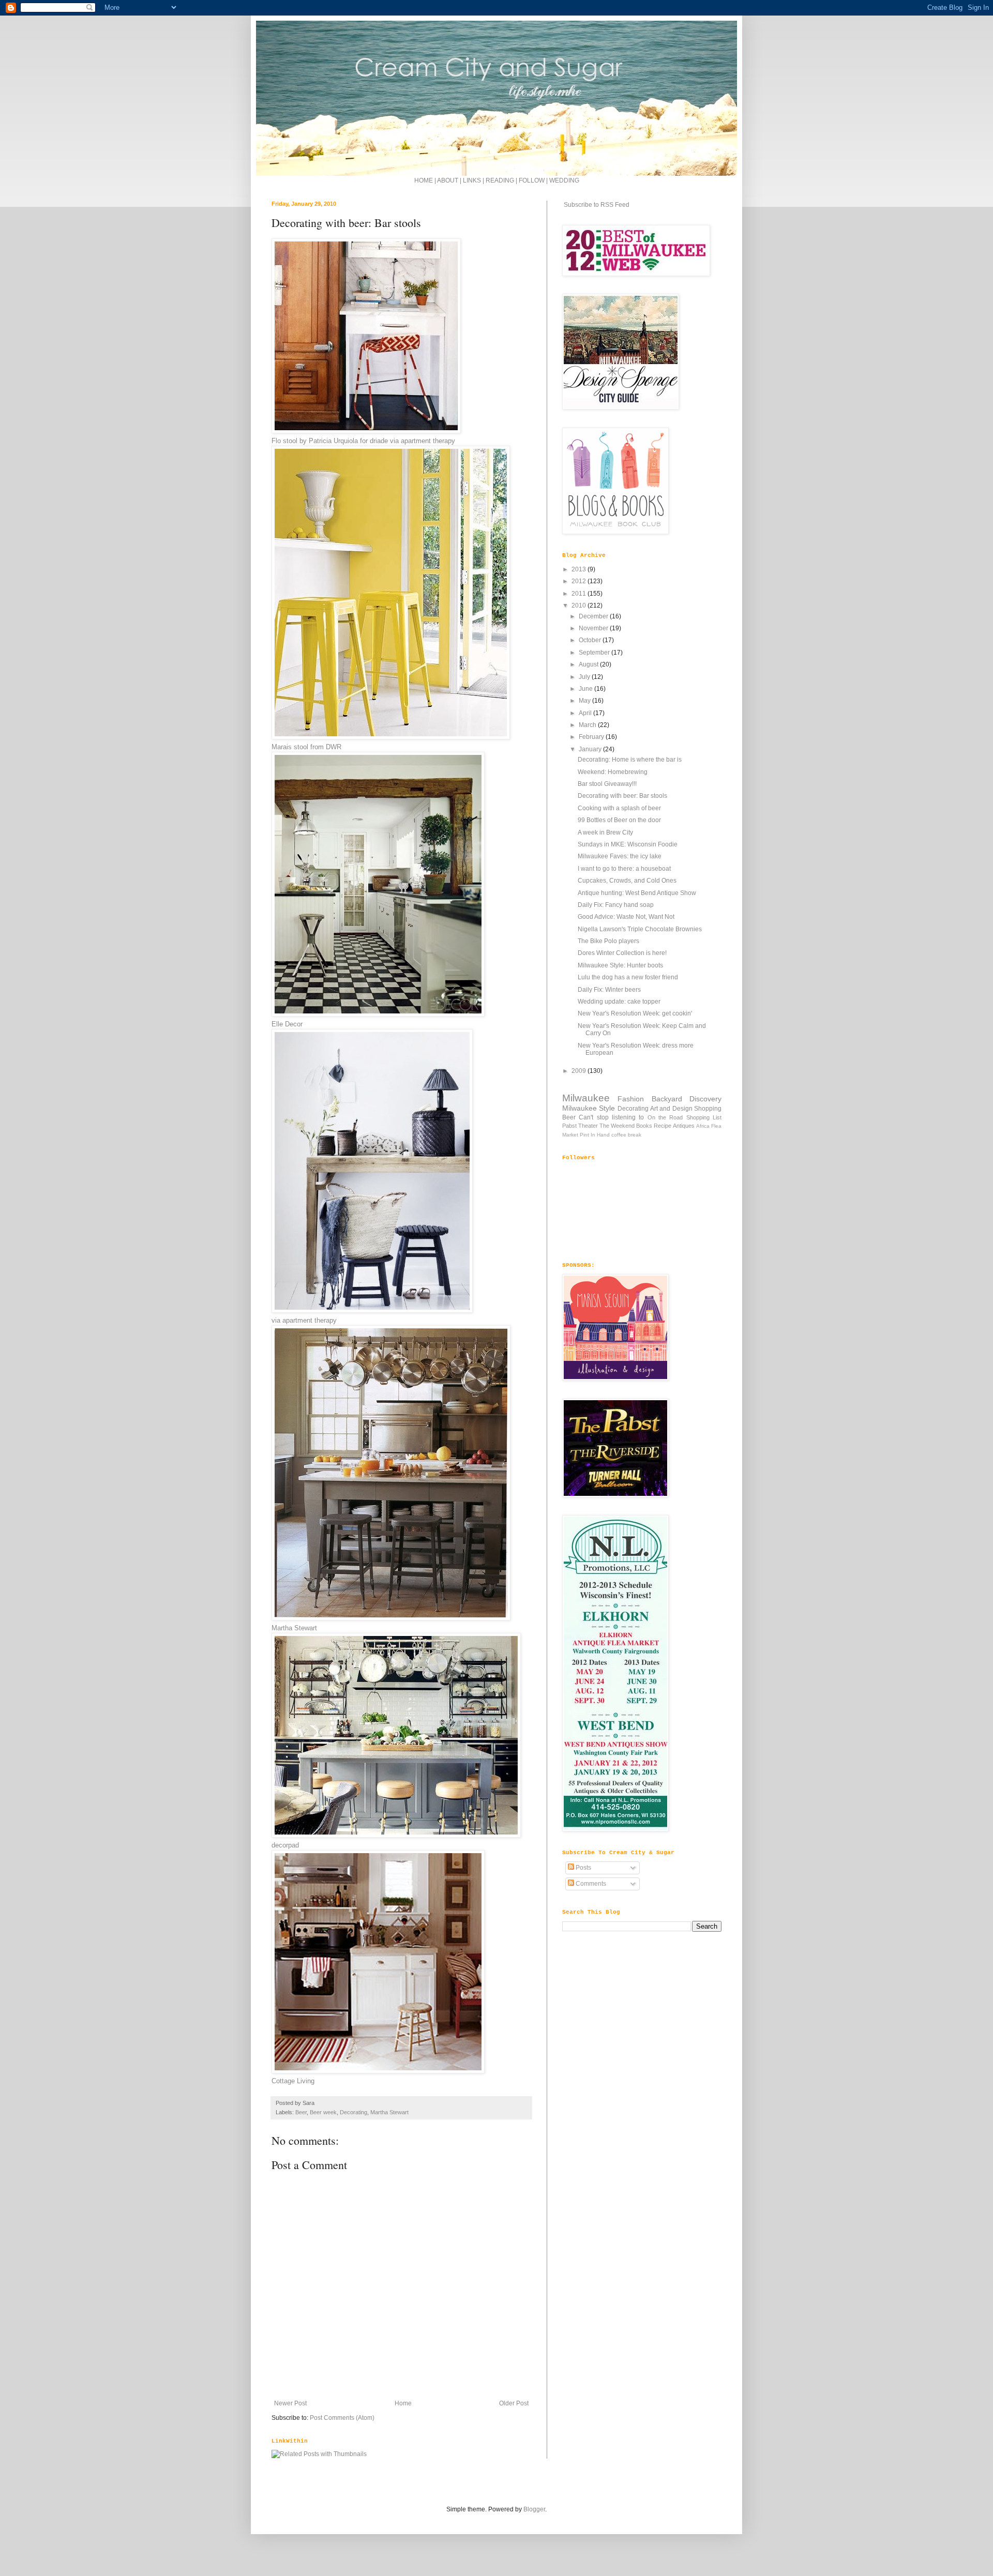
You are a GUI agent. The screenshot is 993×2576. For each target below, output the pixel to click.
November (594, 628)
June (586, 689)
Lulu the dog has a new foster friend (628, 977)
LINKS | (474, 180)
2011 (580, 594)
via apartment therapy (304, 1320)
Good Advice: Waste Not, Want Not (626, 917)
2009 (580, 1071)
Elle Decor (287, 1024)
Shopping (708, 1109)
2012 (580, 581)
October (591, 640)
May (585, 701)
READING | (502, 180)
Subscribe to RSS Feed (596, 205)
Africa (703, 1126)
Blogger (534, 2509)
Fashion (631, 1099)
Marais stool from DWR (306, 747)
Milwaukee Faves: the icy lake (620, 856)
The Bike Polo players (608, 941)
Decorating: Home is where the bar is (630, 760)
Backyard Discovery (687, 1099)
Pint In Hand (595, 1135)
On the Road (665, 1117)
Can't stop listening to (611, 1117)
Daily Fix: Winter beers (609, 990)
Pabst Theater (580, 1126)
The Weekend (617, 1126)
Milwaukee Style (589, 1108)
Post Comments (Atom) (342, 2418)
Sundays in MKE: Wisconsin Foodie (628, 844)
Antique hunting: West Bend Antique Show (637, 893)
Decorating (353, 2112)
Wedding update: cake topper (619, 1002)
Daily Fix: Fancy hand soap (616, 905)
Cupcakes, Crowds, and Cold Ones (627, 881)
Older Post (514, 2403)
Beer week (323, 2112)
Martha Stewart (294, 1628)
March (588, 725)
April (586, 713)
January (591, 749)
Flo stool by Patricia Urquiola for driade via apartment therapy (363, 441)
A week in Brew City (605, 832)
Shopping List (704, 1117)
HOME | (426, 180)
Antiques (684, 1126)
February (592, 737)
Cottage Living (293, 2081)
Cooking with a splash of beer (619, 808)
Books (644, 1126)
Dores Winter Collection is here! (622, 953)
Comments (590, 1884)
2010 (580, 605)
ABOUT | (450, 180)
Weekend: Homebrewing (613, 772)
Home (403, 2403)
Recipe (663, 1126)
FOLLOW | (533, 180)
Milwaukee (586, 1098)
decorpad (285, 1845)
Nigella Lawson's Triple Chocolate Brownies (640, 929)
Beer (301, 2112)
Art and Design (671, 1109)
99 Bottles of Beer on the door (619, 820)
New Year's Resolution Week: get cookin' (635, 1013)
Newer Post (290, 2403)
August (589, 664)
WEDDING (564, 180)
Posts (583, 1868)
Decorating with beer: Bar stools (622, 796)
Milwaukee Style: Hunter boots (620, 965)
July (585, 677)
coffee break (626, 1135)
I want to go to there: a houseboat (624, 869)
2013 (580, 569)
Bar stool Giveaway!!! (607, 784)
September (595, 653)
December (594, 616)
